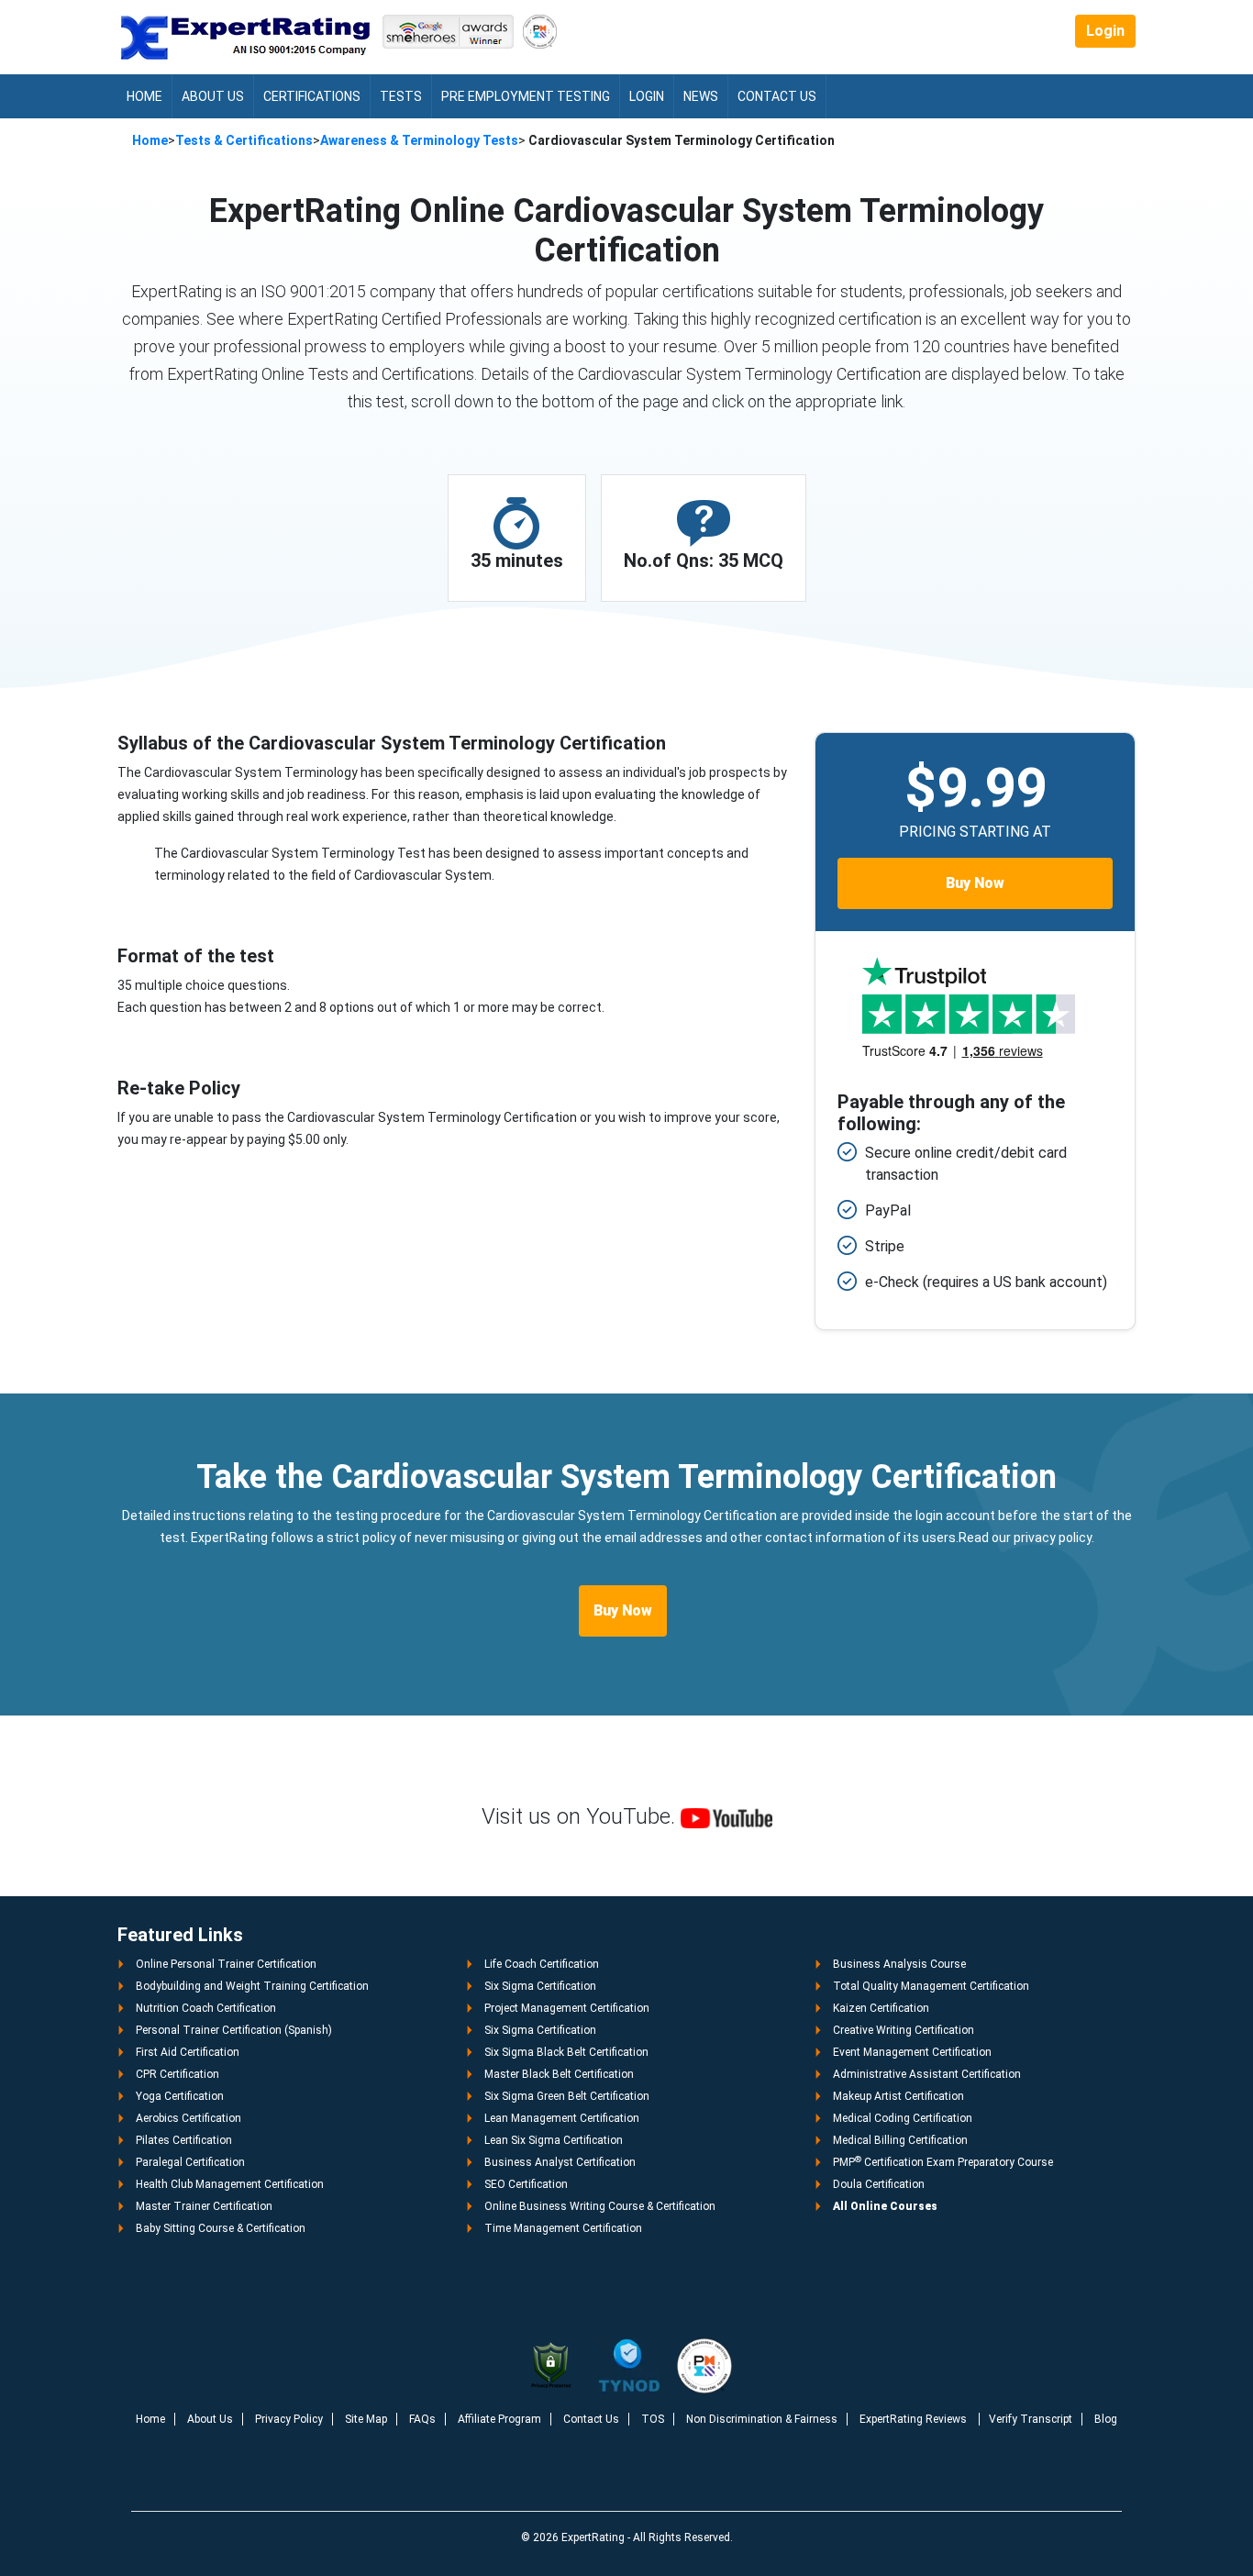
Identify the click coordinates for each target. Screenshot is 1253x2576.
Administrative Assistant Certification (927, 2074)
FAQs (422, 2419)
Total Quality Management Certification (931, 1986)
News (701, 96)
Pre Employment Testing (526, 96)
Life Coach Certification (542, 1964)
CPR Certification (177, 2074)
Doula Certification (879, 2184)
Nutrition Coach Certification (206, 2008)
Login (1105, 31)
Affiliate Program (499, 2419)
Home (144, 96)
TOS (653, 2419)
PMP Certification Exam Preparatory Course (943, 2162)
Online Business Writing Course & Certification (600, 2206)
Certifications (312, 96)
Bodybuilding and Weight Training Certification (252, 1986)
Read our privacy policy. (1026, 1538)
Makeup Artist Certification (898, 2096)
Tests (401, 96)
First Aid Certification (188, 2052)
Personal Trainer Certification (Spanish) (234, 2030)
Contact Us (777, 96)
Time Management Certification (563, 2228)
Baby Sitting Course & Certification (221, 2228)
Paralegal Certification (190, 2162)
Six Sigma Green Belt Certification (567, 2096)
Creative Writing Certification (904, 2030)
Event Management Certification (912, 2052)
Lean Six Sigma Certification (554, 2140)
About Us (213, 96)
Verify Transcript (1031, 2419)
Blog (1106, 2419)
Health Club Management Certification (230, 2184)
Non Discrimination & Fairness (762, 2419)
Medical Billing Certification (900, 2140)
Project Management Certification (567, 2008)
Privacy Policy (289, 2419)
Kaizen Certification (881, 2008)
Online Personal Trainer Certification (226, 1964)
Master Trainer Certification (204, 2206)
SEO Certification (526, 2184)
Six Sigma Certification (540, 1986)
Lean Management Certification (562, 2118)
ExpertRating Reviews (915, 2419)
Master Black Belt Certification (559, 2074)
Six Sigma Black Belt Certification (566, 2052)
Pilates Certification (184, 2140)
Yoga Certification (180, 2096)
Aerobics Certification (189, 2118)
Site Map (366, 2419)
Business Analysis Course (899, 1964)
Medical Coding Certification (903, 2118)
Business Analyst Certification (560, 2162)
